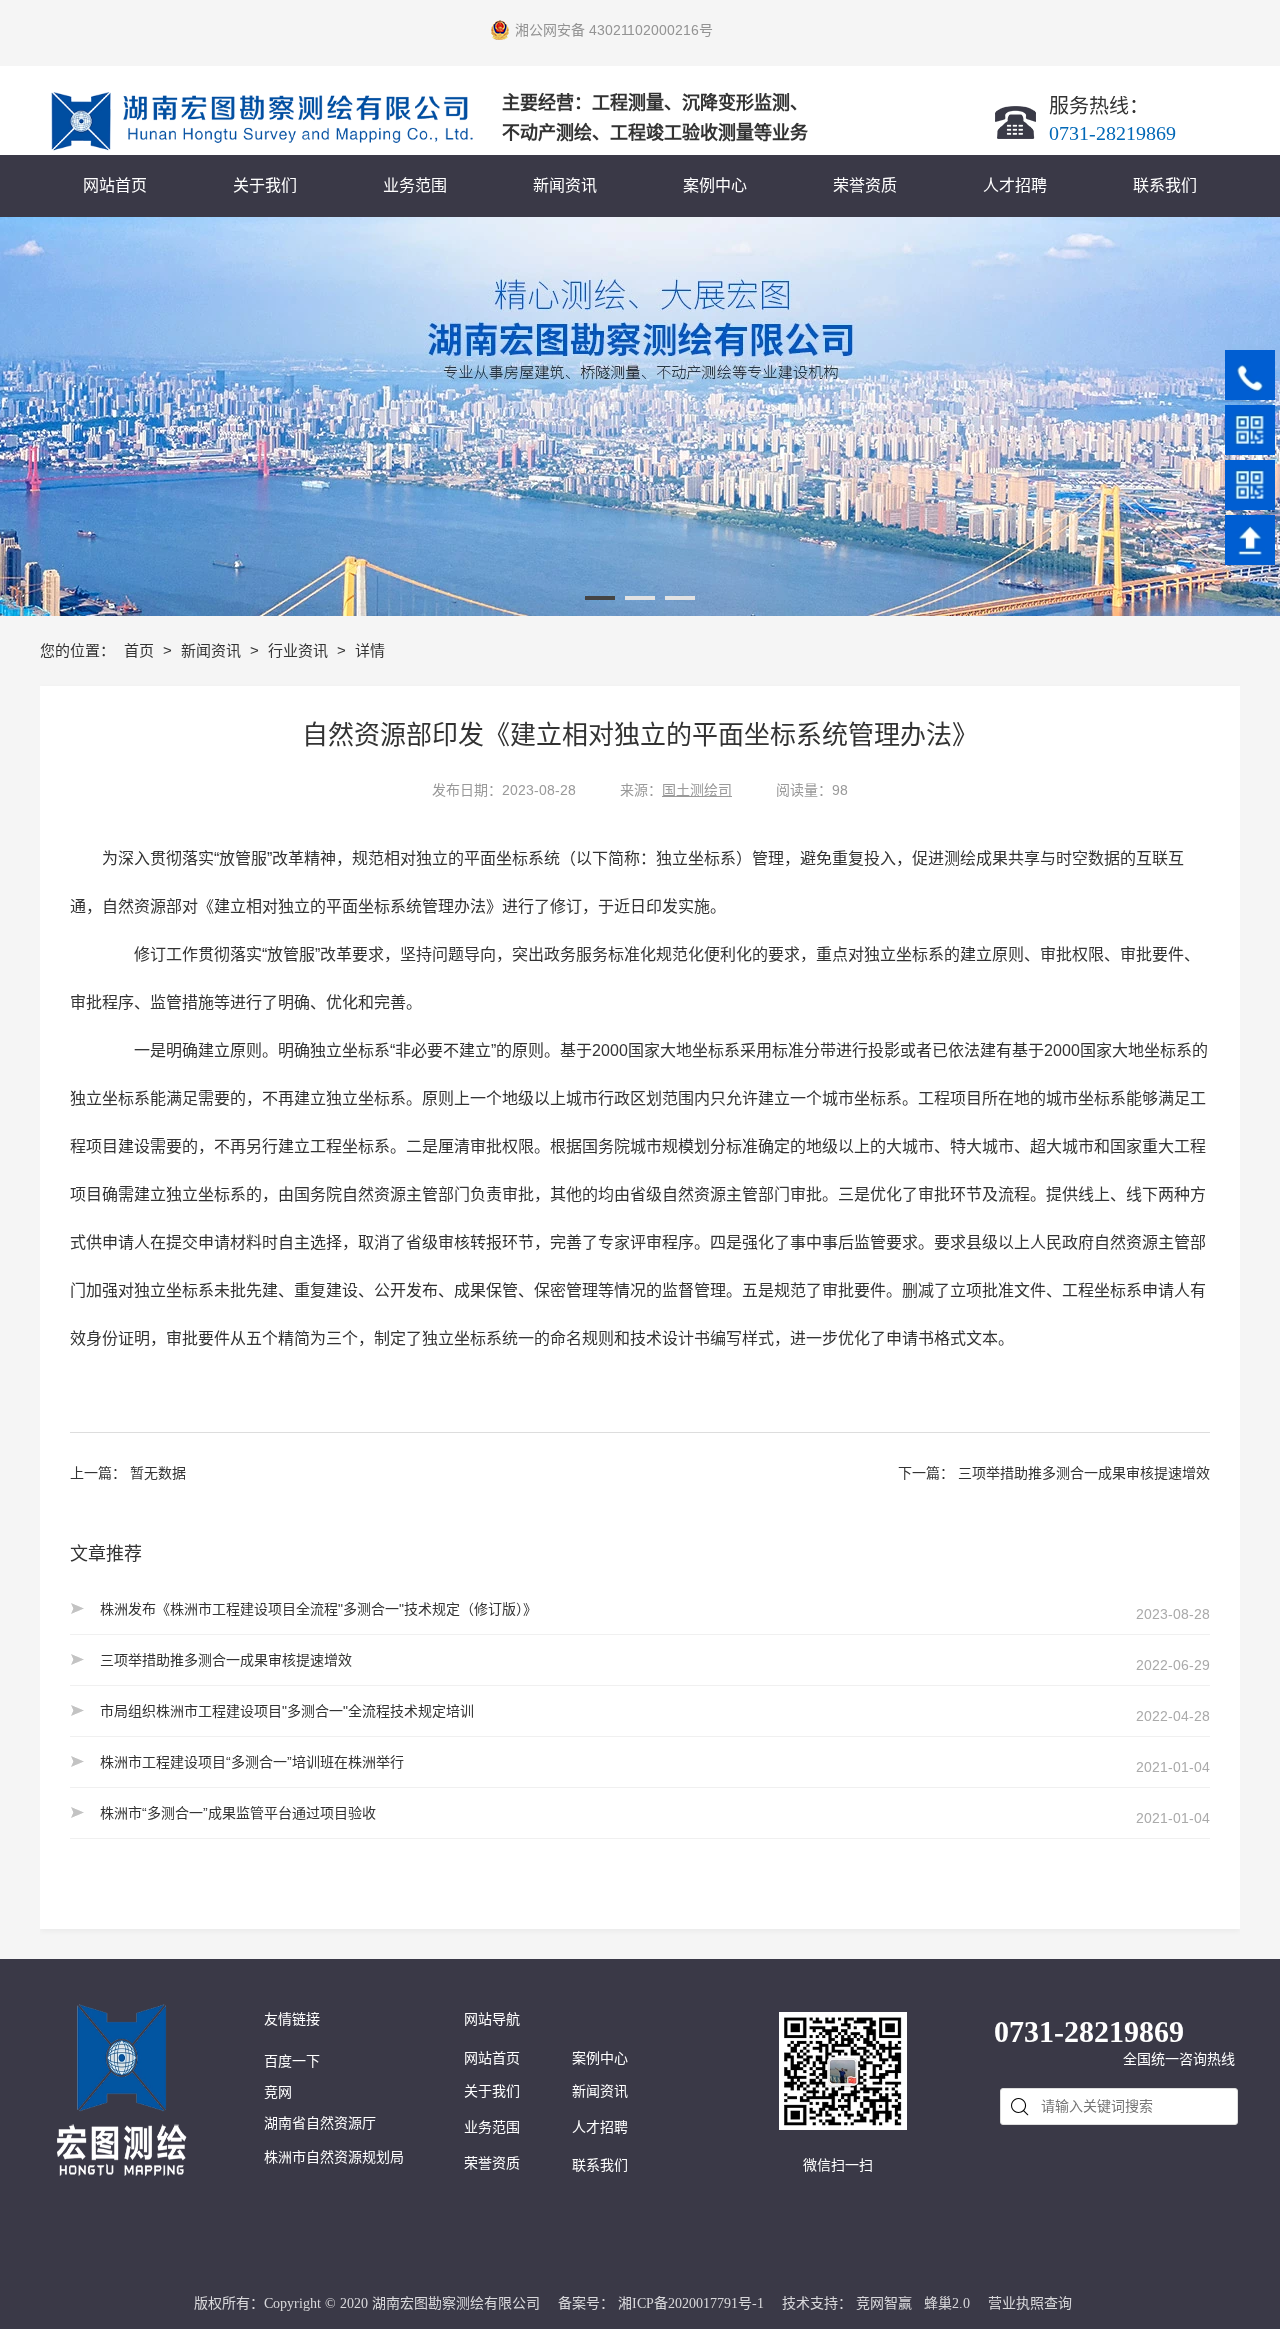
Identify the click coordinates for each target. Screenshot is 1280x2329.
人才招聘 (600, 2127)
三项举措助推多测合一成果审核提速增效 (1084, 1473)
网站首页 (492, 2058)
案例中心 (600, 2058)
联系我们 (600, 2165)
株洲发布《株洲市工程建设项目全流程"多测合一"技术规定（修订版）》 (318, 1609)
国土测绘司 (697, 790)
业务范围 (492, 2127)
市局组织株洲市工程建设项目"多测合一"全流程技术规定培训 (287, 1711)
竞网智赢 (884, 2303)
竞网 (278, 2092)
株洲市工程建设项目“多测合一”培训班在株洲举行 (252, 1762)
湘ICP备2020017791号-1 (691, 2303)
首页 (141, 650)
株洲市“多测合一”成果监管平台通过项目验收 (238, 1813)
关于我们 (492, 2091)
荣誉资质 (492, 2163)
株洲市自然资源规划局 (334, 2157)
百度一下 (292, 2061)
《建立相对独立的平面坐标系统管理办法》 (350, 906)
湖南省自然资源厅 (320, 2123)
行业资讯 (300, 650)
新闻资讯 (213, 650)
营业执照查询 (1030, 2303)
